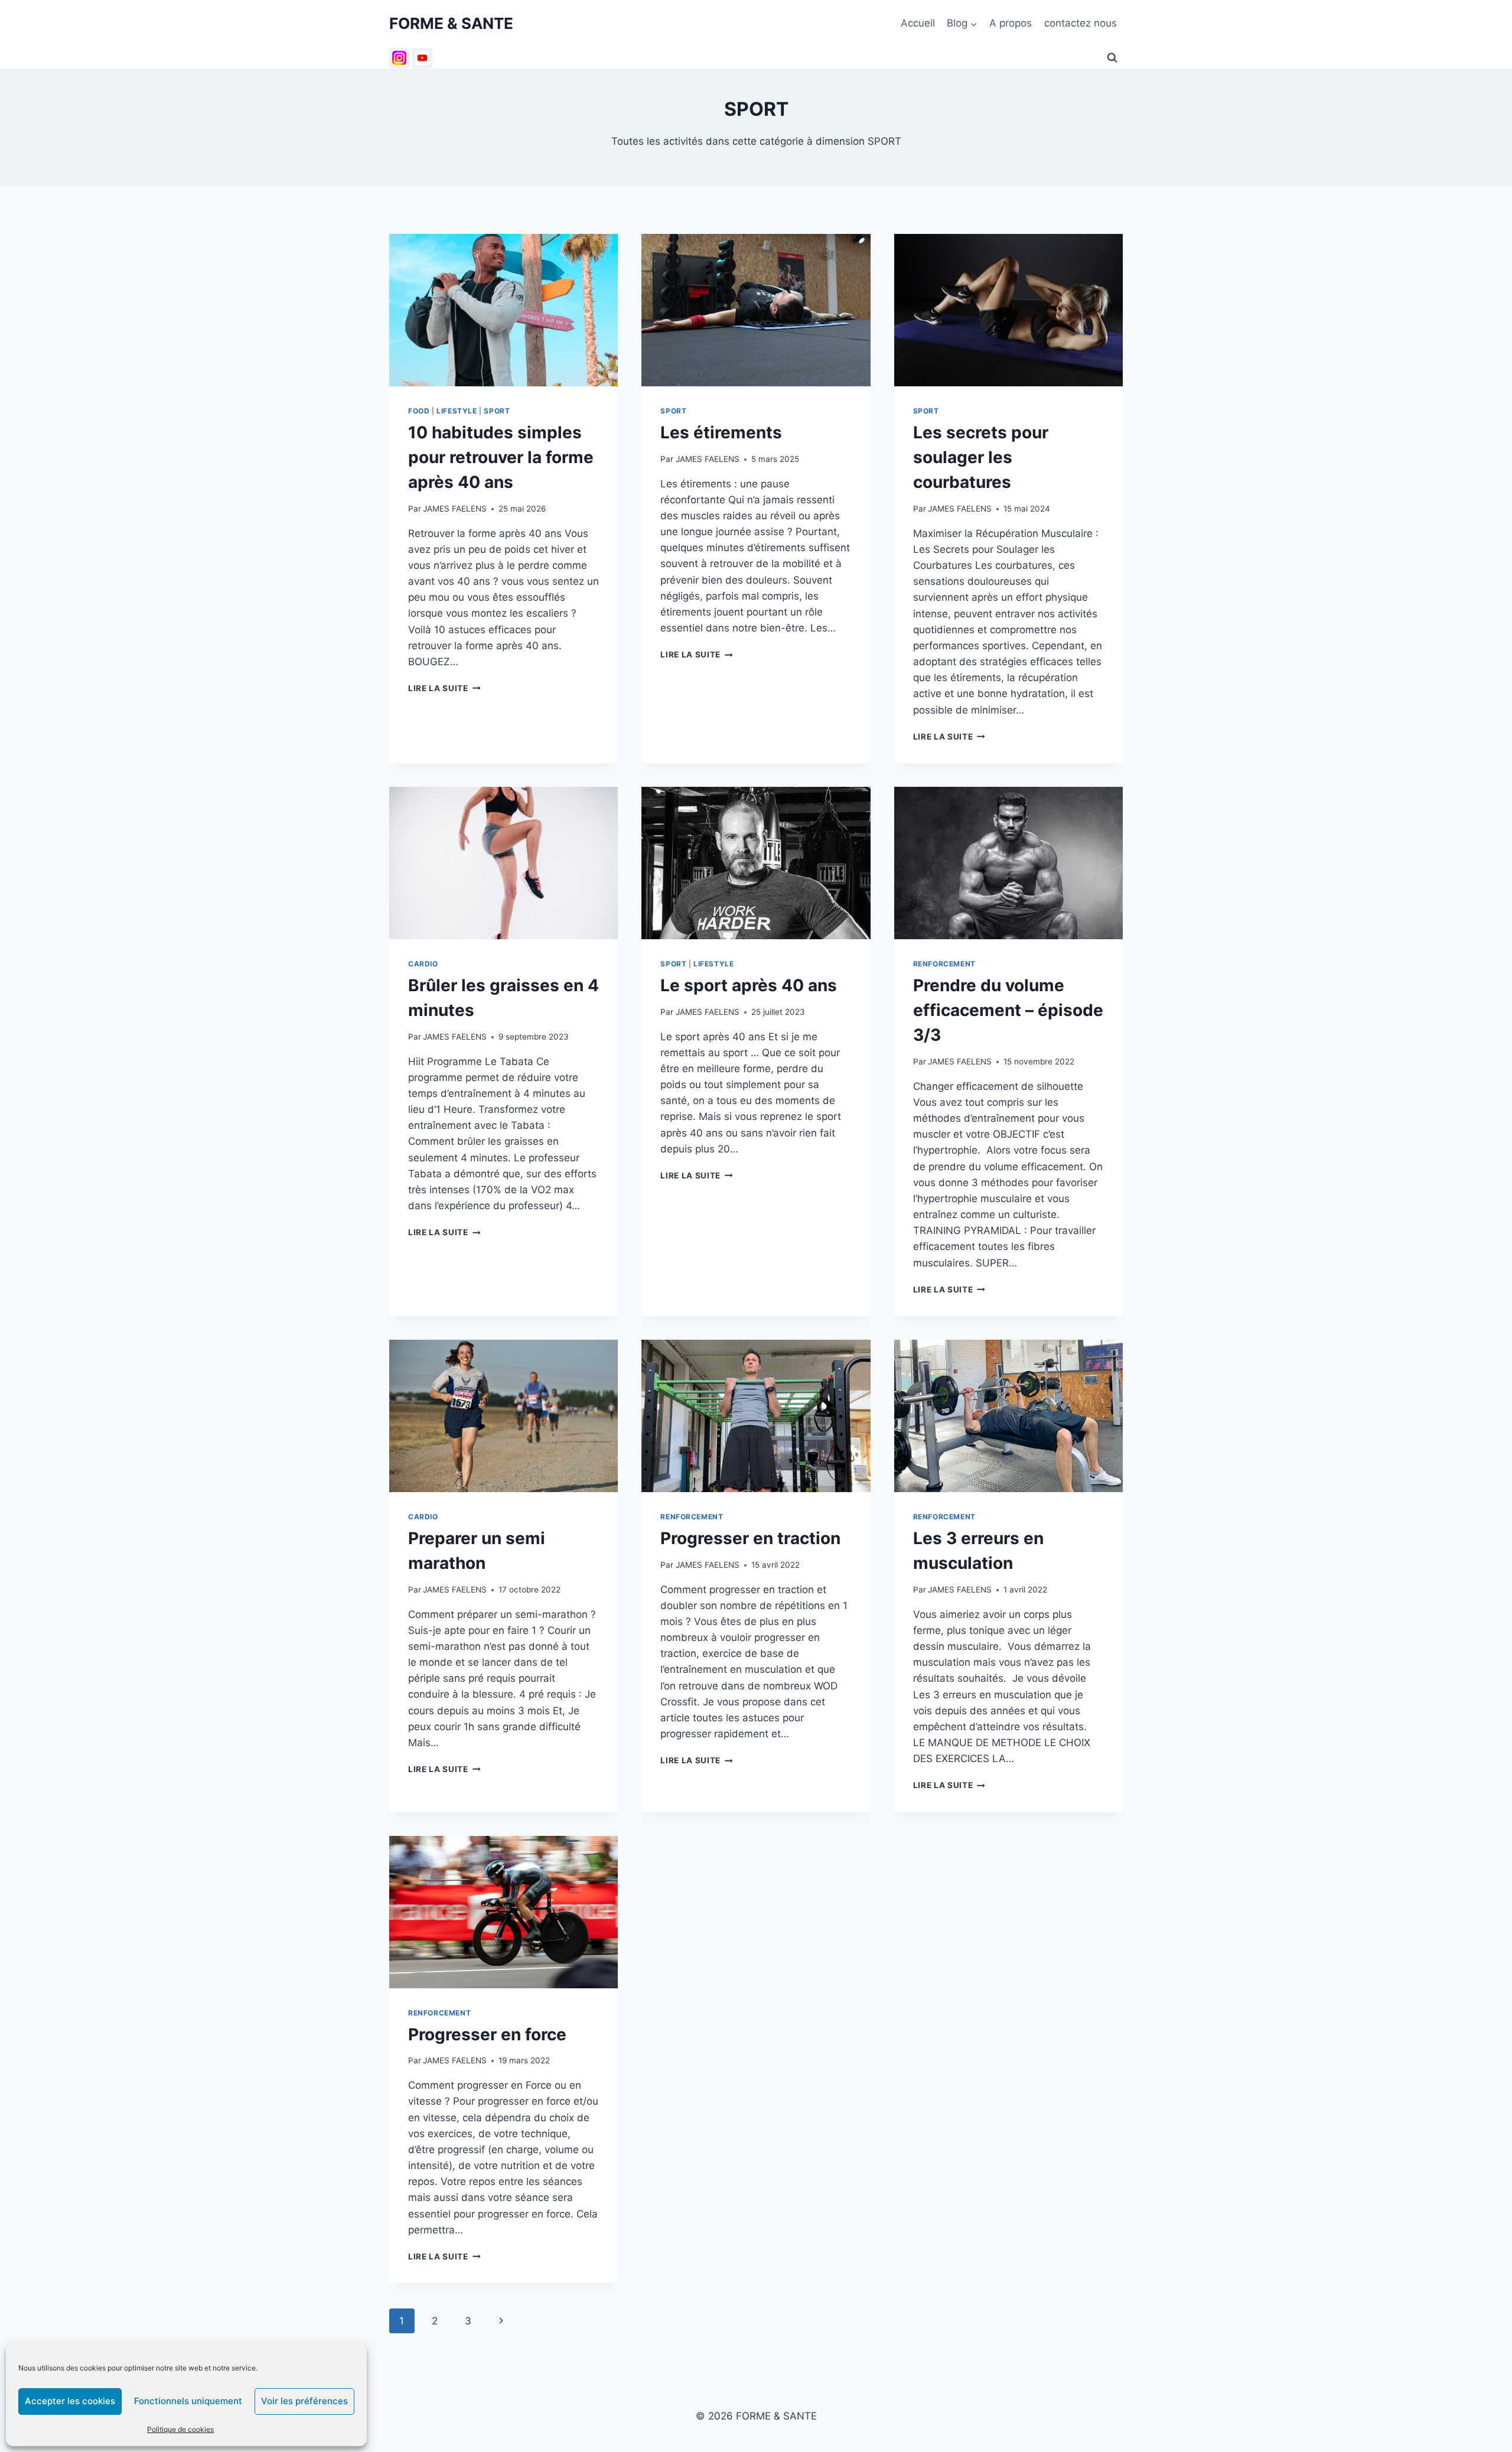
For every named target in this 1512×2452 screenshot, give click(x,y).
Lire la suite (444, 688)
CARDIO (423, 964)
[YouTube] (422, 58)
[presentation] (504, 310)
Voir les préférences (304, 2401)
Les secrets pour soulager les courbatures (981, 457)
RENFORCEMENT (944, 964)
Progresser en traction (750, 1538)
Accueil (918, 23)
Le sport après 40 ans (749, 985)
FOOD (419, 411)
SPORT (497, 411)
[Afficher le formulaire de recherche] (1112, 58)
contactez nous (1081, 23)
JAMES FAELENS (455, 509)
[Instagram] (399, 58)
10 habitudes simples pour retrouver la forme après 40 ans (501, 457)
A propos (1011, 23)
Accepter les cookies (70, 2401)
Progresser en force (487, 2034)
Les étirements (721, 432)
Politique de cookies (180, 2429)
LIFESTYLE (457, 411)
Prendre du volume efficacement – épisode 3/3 (1008, 1010)
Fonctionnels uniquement (188, 2401)
